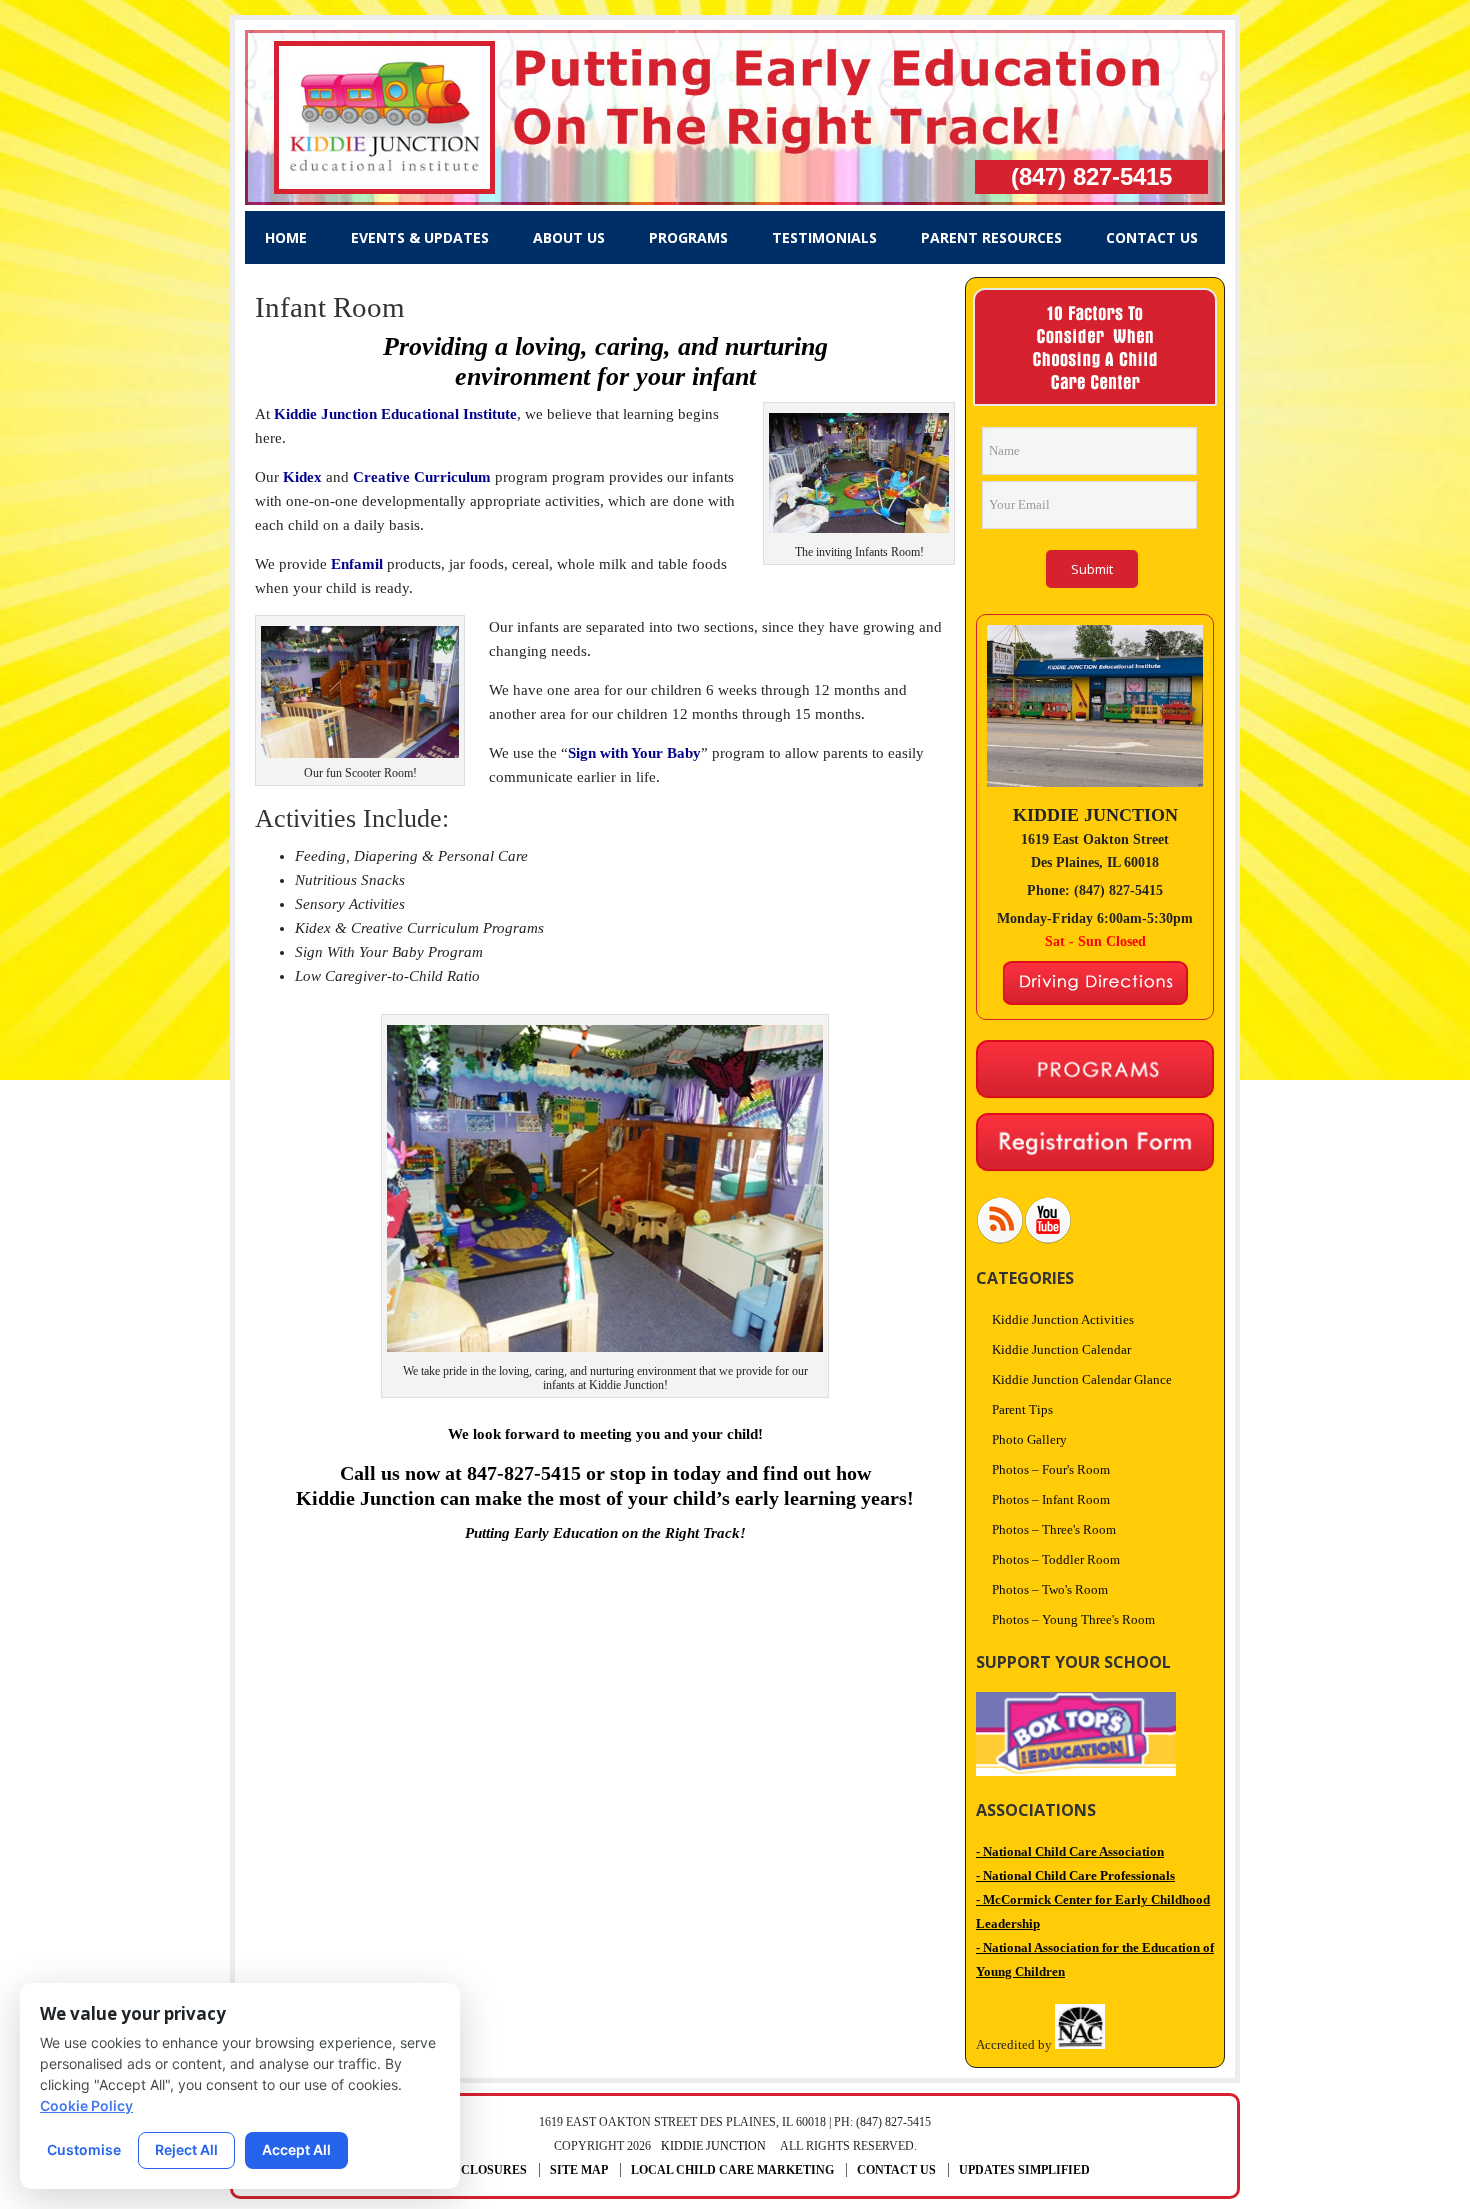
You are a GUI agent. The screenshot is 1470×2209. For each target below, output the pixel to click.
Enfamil (357, 564)
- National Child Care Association (1070, 1851)
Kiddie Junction (713, 2146)
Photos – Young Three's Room (1073, 1619)
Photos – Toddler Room (1056, 1559)
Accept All (296, 2149)
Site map (579, 2170)
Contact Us (896, 2170)
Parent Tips (1022, 1409)
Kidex (304, 477)
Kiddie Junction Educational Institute (395, 414)
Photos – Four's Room (1051, 1469)
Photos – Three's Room (1054, 1529)
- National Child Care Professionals (1075, 1875)
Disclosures (483, 2170)
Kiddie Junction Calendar (1061, 1349)
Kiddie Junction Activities (1063, 1319)
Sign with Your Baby (634, 753)
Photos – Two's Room (1050, 1589)
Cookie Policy (86, 2105)
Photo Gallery (1029, 1439)
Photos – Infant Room (1051, 1499)
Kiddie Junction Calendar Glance (1082, 1379)
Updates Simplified (1024, 2170)
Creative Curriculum (422, 477)
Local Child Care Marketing (732, 2170)
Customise (84, 2149)
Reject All (186, 2149)
